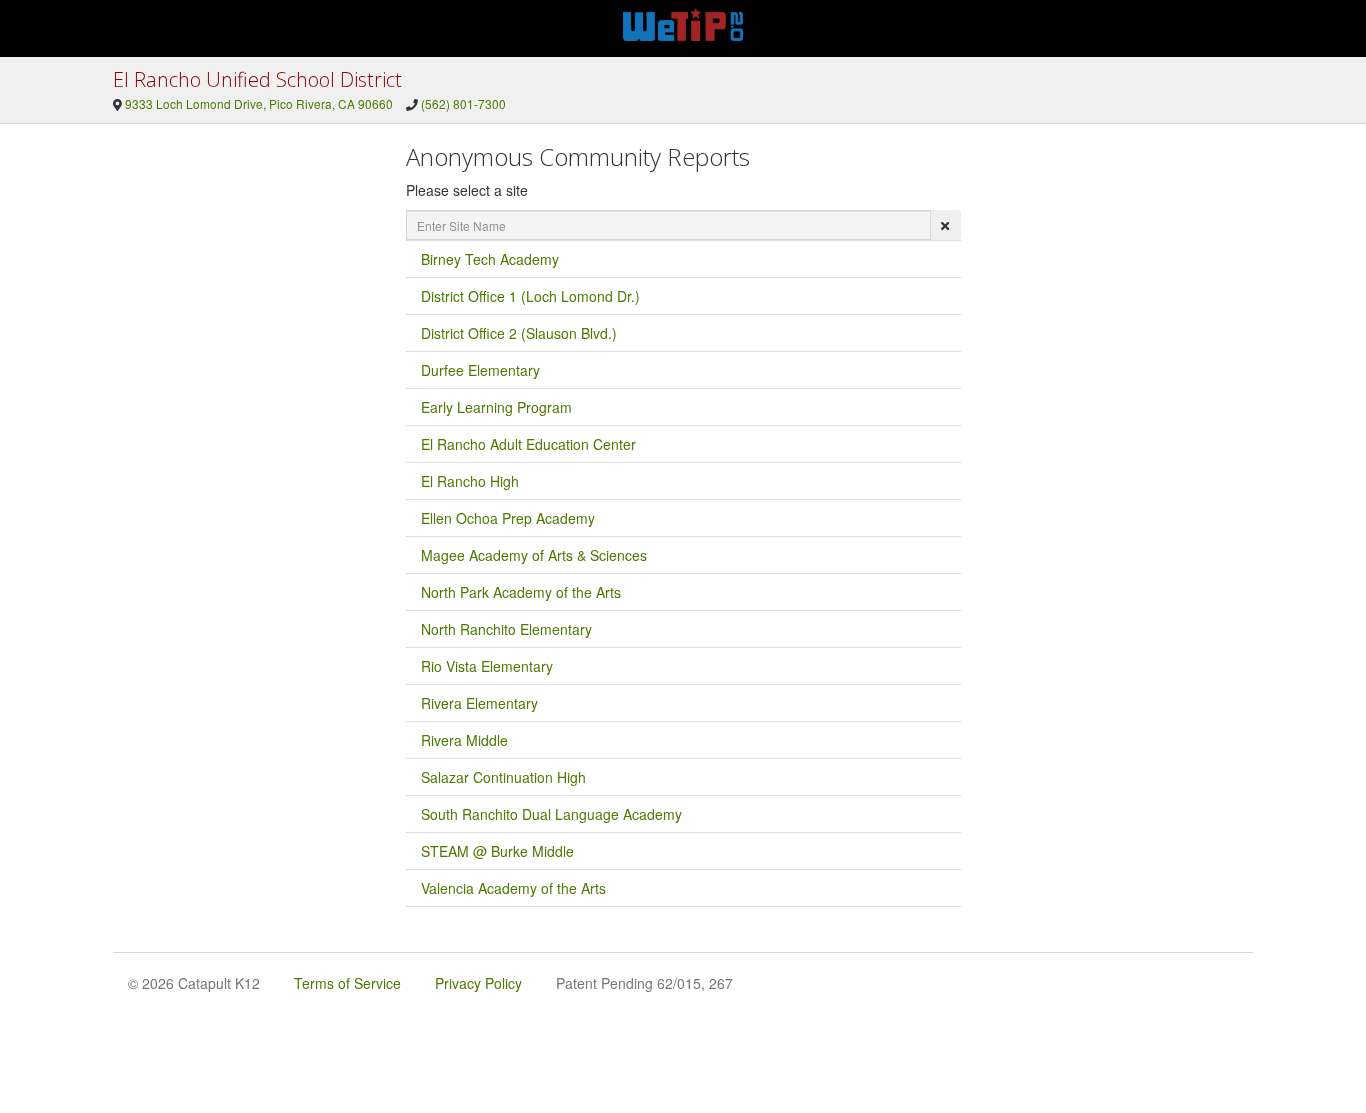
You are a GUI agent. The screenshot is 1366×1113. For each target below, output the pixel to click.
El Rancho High (470, 481)
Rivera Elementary (479, 703)
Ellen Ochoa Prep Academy (508, 518)
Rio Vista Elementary (487, 666)
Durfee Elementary (480, 370)
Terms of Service (347, 983)
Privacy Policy (478, 983)
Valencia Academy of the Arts (513, 888)
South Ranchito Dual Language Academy (551, 814)
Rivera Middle (464, 740)
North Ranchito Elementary (506, 629)
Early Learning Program (496, 407)
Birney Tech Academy (490, 259)
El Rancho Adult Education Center (528, 444)
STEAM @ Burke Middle (497, 851)
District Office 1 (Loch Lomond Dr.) (530, 296)
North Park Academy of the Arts (521, 592)
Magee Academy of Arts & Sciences (534, 555)
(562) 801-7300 (463, 103)
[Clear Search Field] (945, 225)
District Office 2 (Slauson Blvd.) (519, 333)
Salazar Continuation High (503, 777)
